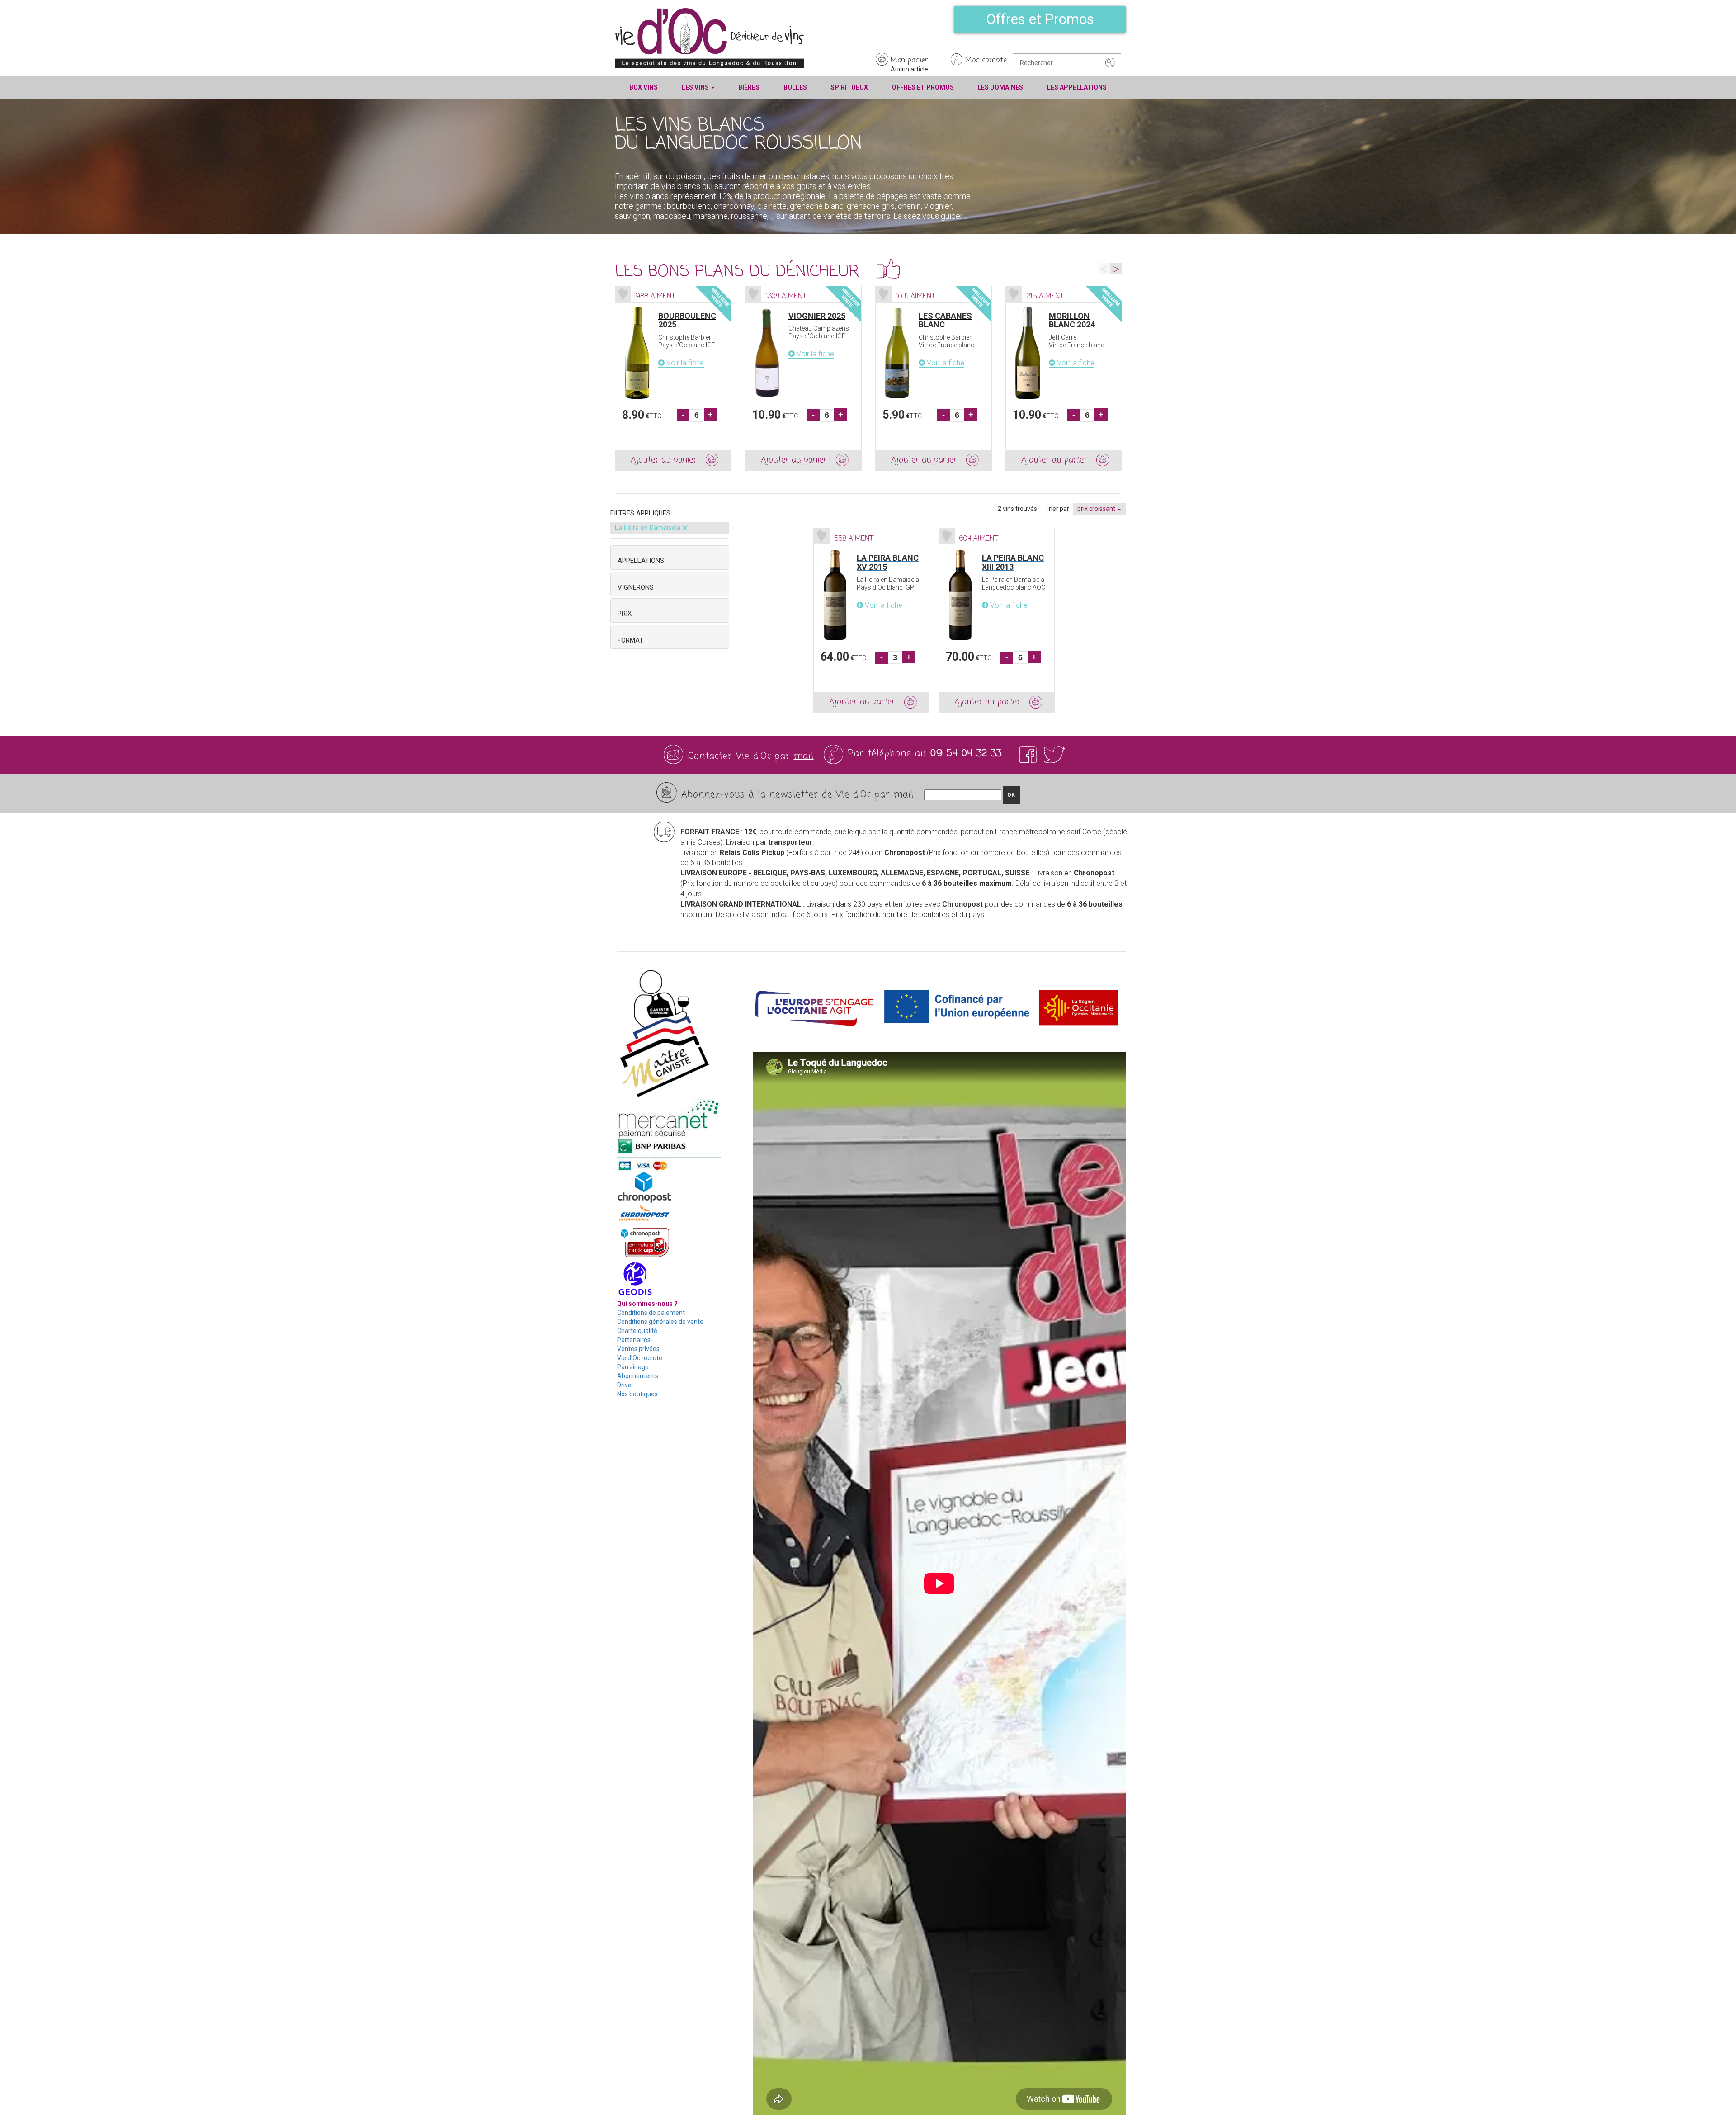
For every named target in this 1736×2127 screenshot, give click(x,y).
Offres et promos (923, 87)
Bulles (795, 87)
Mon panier (909, 61)
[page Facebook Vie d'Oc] (1030, 754)
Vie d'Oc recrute (640, 1358)
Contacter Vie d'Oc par (751, 756)
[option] (673, 378)
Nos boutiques (637, 1394)
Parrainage (633, 1367)
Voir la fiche (684, 363)
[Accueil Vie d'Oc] (709, 38)
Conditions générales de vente (660, 1322)
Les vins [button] (696, 87)
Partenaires (634, 1340)
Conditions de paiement (651, 1313)
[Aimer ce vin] (623, 294)
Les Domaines (1000, 87)
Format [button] (630, 640)
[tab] (670, 558)
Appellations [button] (641, 561)
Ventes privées (638, 1349)
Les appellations (1077, 87)
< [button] (1104, 268)
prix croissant (1097, 509)
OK (1011, 795)
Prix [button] (625, 614)
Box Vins (644, 87)
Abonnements (638, 1376)
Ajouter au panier (664, 460)
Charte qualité (637, 1331)
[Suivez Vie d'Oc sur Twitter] (1054, 754)
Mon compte (986, 61)
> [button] (1116, 268)
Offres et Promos (1040, 19)
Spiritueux (849, 87)
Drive (624, 1385)
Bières (749, 87)
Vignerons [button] (636, 587)
